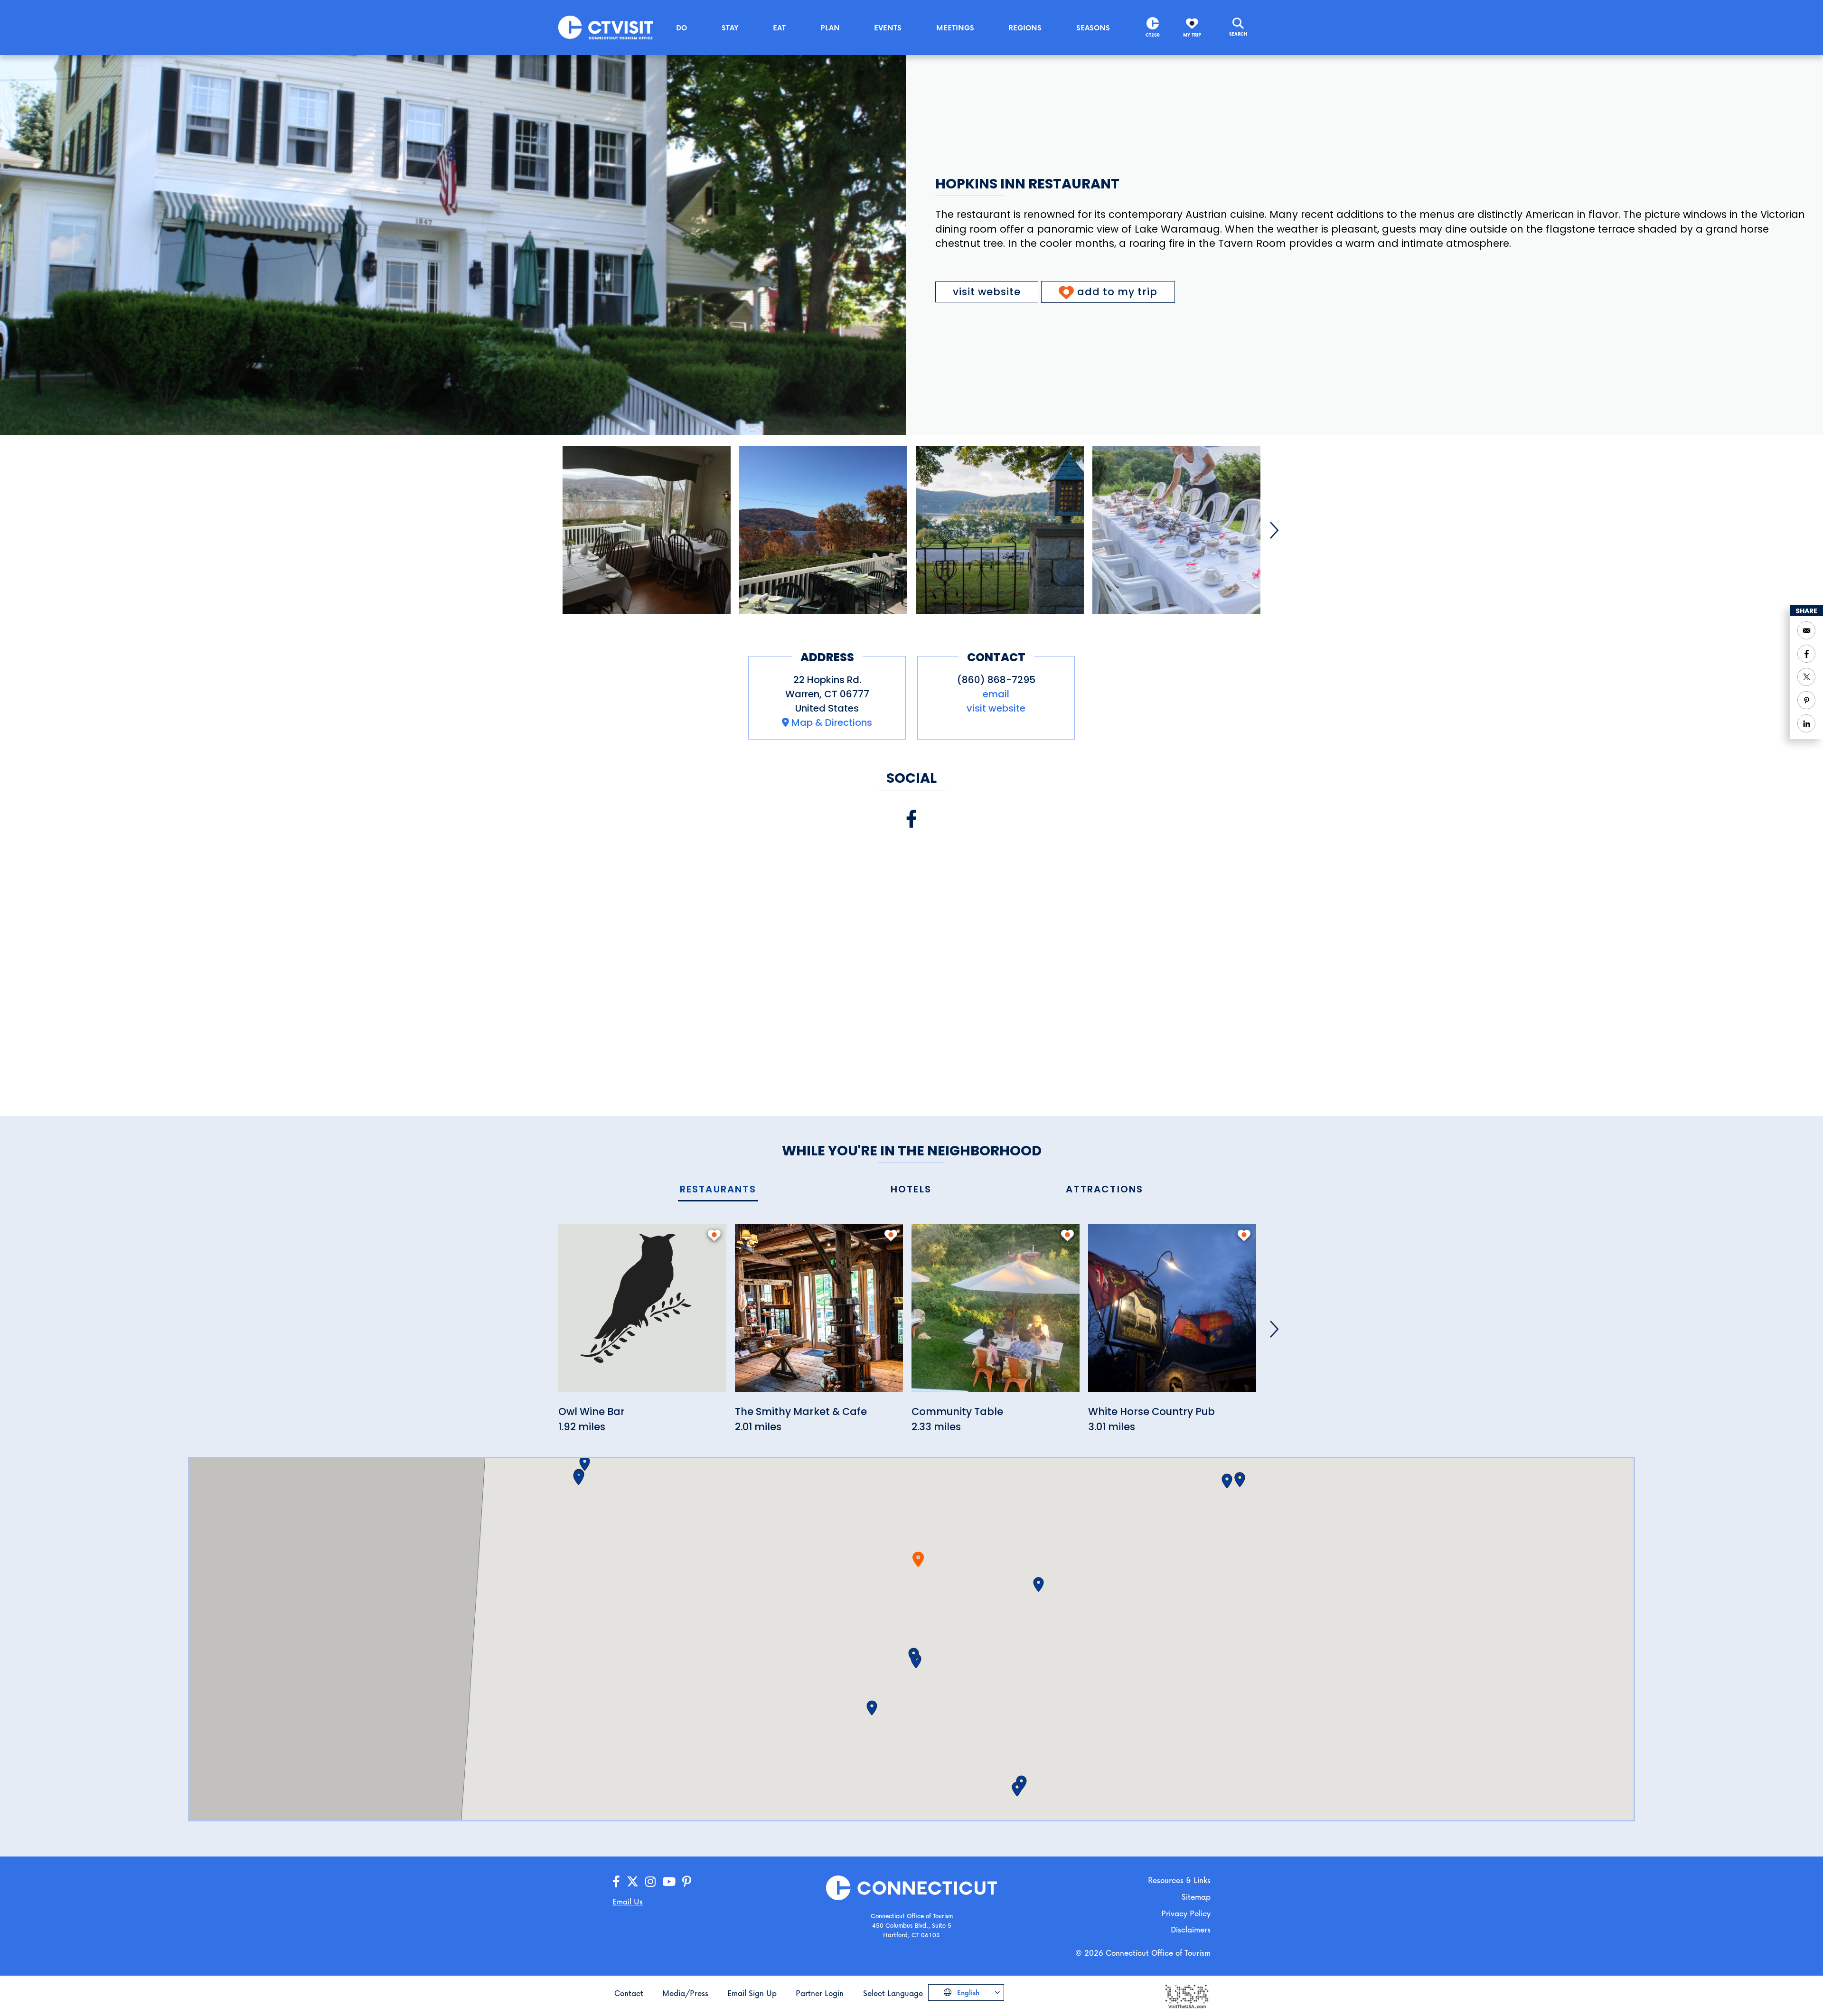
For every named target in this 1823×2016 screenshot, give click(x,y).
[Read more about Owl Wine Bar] (642, 1313)
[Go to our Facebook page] (616, 1882)
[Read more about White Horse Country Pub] (1172, 1313)
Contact (629, 1993)
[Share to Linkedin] (1806, 723)
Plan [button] (830, 28)
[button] (916, 1661)
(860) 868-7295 (996, 680)
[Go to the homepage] (606, 27)
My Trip (1192, 35)
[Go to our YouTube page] (669, 1882)
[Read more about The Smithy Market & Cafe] (819, 1313)
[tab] (718, 1190)
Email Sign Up (752, 1993)
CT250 (1153, 35)
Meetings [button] (955, 28)
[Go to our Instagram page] (650, 1882)
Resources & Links (1179, 1880)
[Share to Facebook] (1806, 654)
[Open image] (647, 530)
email (996, 694)
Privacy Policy (1186, 1913)
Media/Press (685, 1993)
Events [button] (888, 28)
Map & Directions (832, 722)
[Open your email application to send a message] (1806, 630)
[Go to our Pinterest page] (687, 1882)
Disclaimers (1191, 1929)
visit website (987, 292)
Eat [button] (779, 28)
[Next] (1274, 530)
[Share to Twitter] (1806, 677)
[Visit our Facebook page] (911, 819)
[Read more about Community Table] (996, 1313)
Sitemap (1196, 1897)
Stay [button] (730, 28)
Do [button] (681, 28)
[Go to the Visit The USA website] (1186, 1995)
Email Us (628, 1901)
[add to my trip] (714, 1235)
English (967, 1993)
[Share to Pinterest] (1806, 700)
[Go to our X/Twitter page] (633, 1882)
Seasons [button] (1093, 28)
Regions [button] (1025, 28)
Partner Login (820, 1993)
